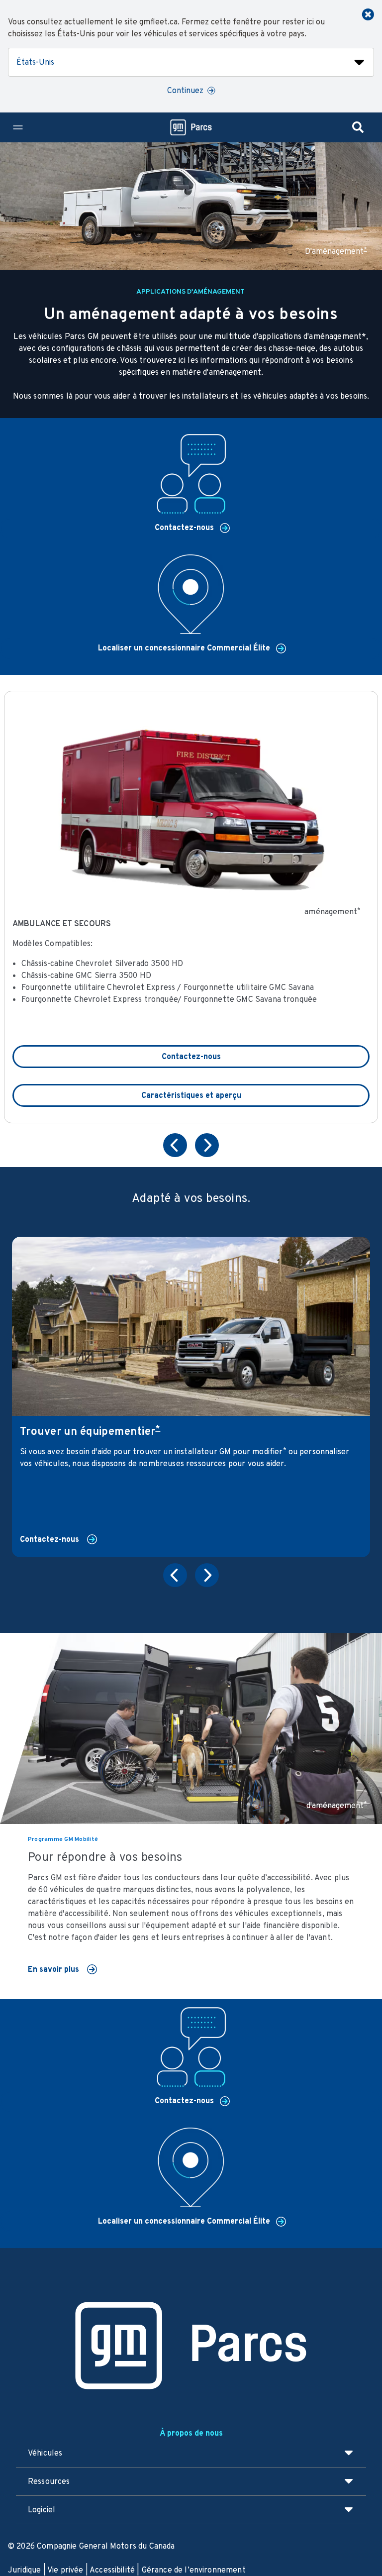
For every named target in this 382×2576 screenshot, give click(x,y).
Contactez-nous (185, 527)
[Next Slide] (207, 1148)
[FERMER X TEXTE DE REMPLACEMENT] (368, 14)
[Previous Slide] (175, 1148)
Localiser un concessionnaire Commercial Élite (185, 648)
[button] (365, 249)
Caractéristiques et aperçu (191, 1095)
